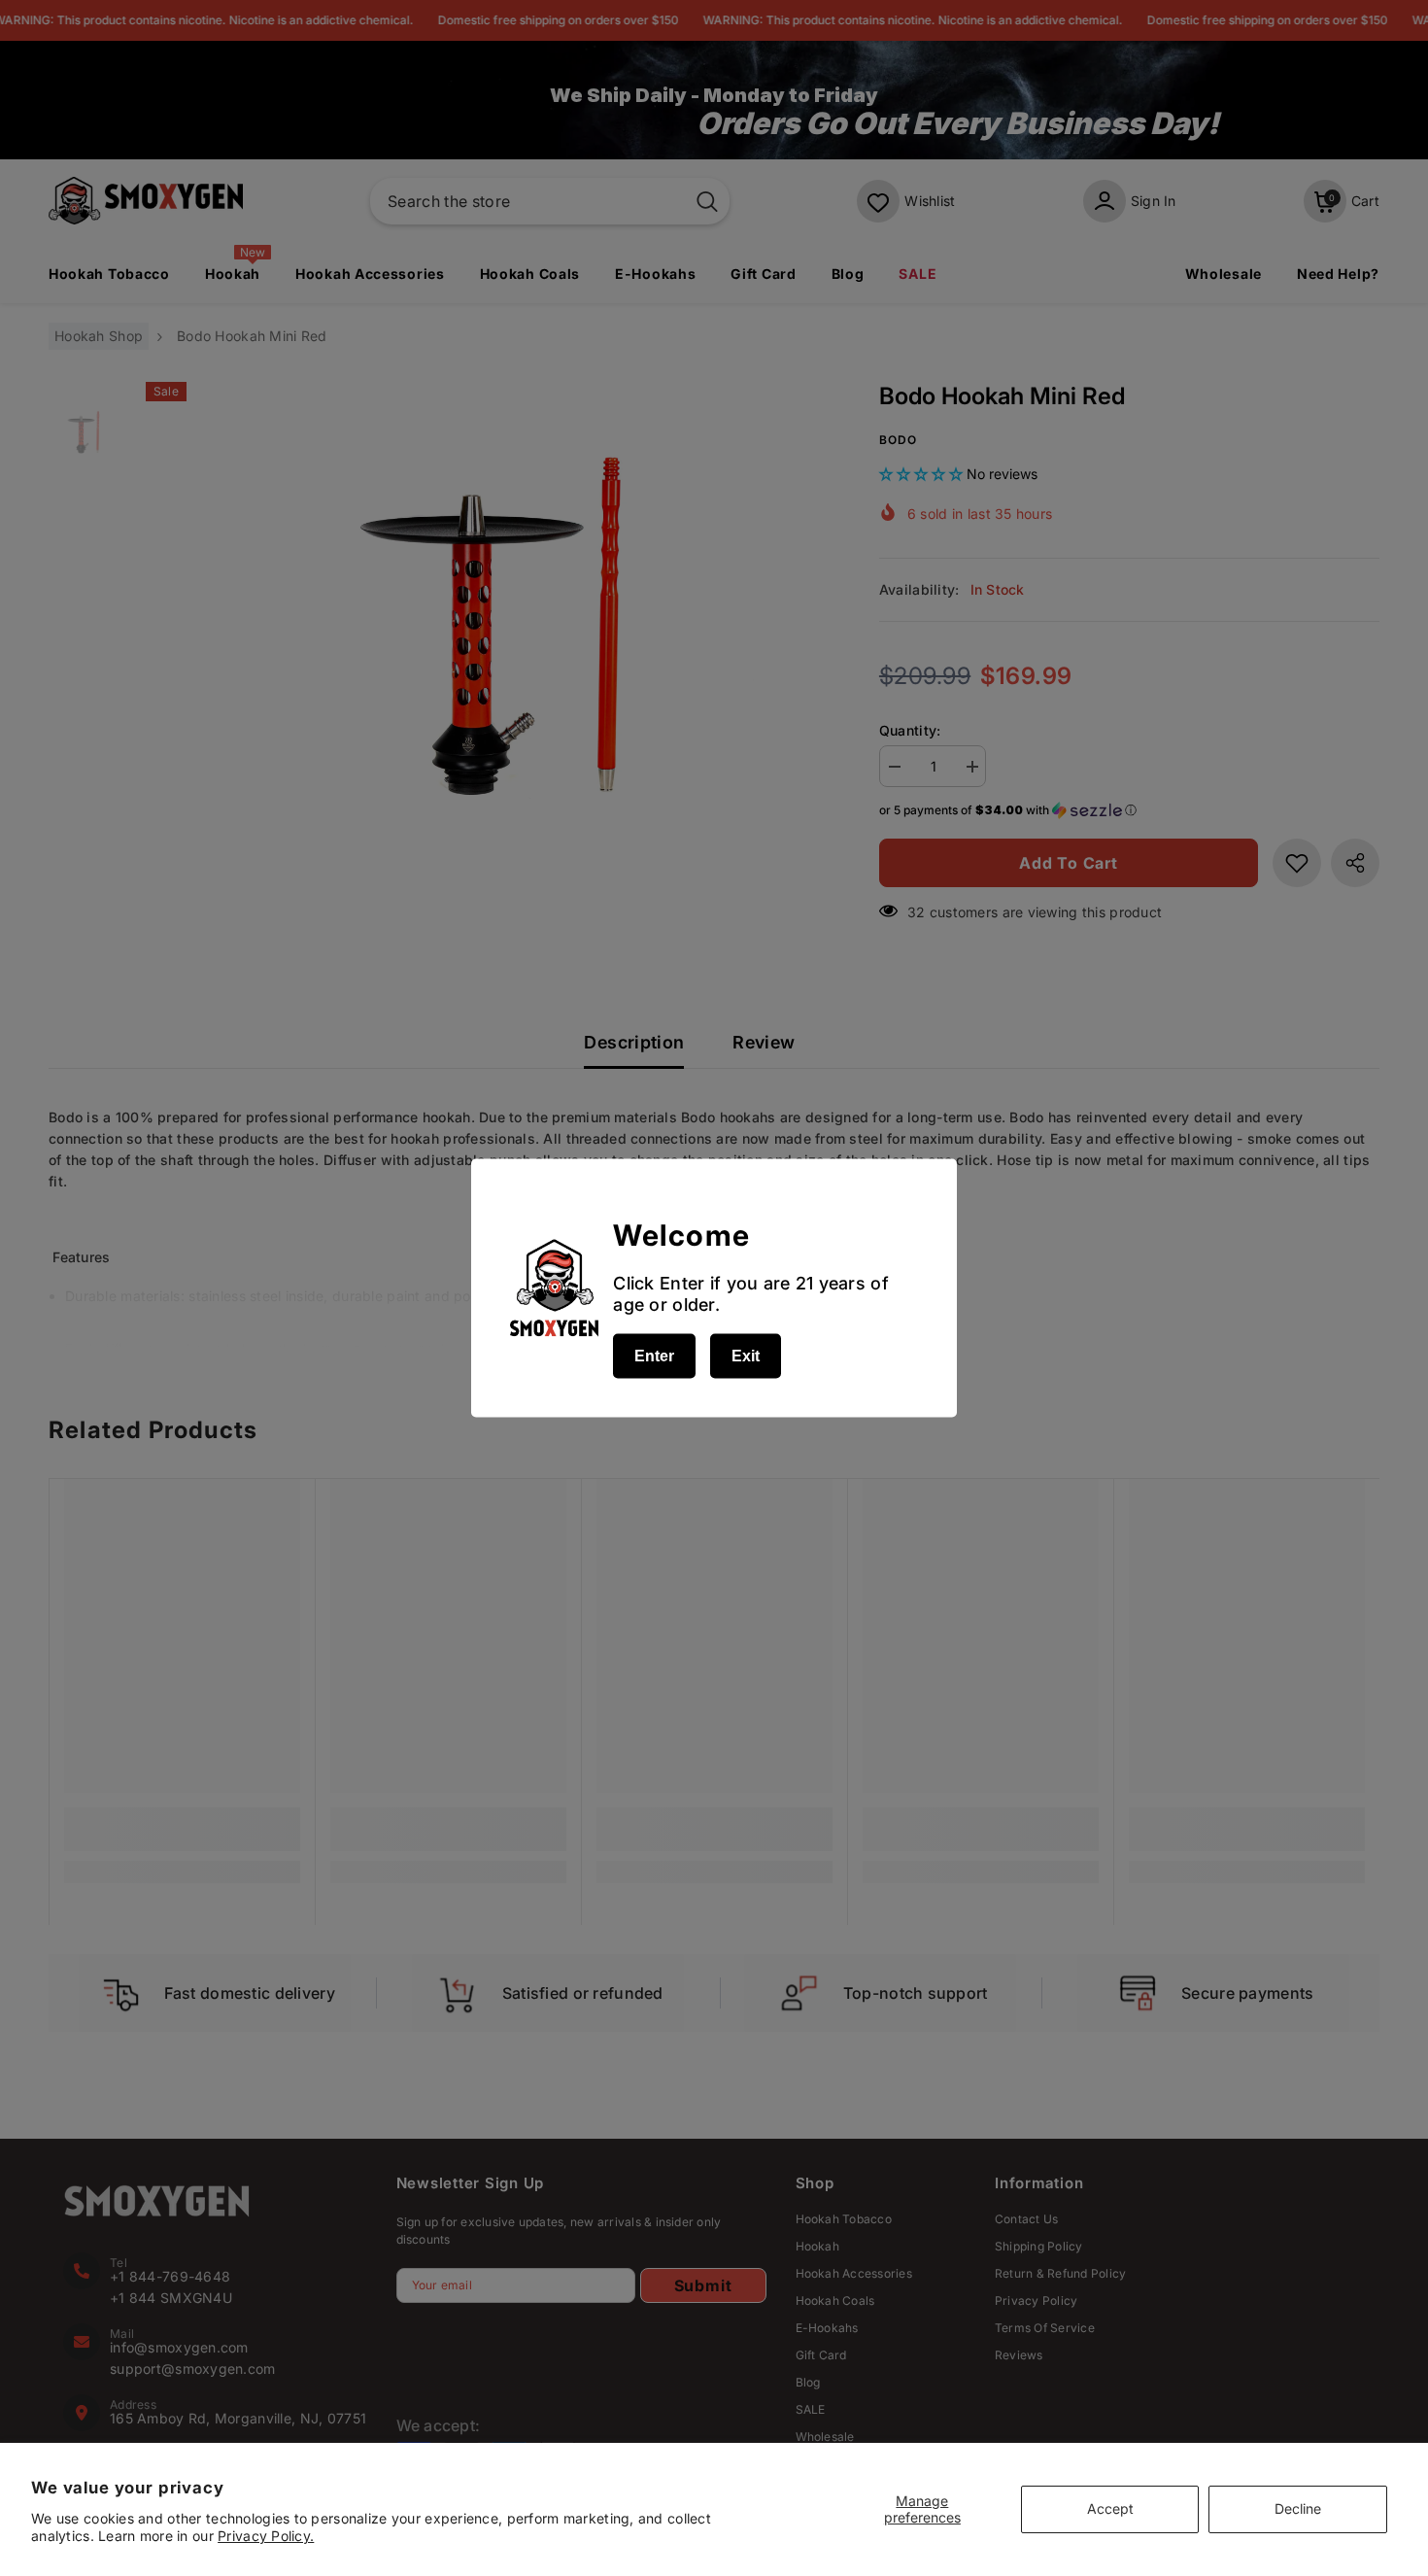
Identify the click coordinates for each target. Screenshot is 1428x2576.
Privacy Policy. (266, 2536)
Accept (1110, 2508)
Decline (1298, 2508)
